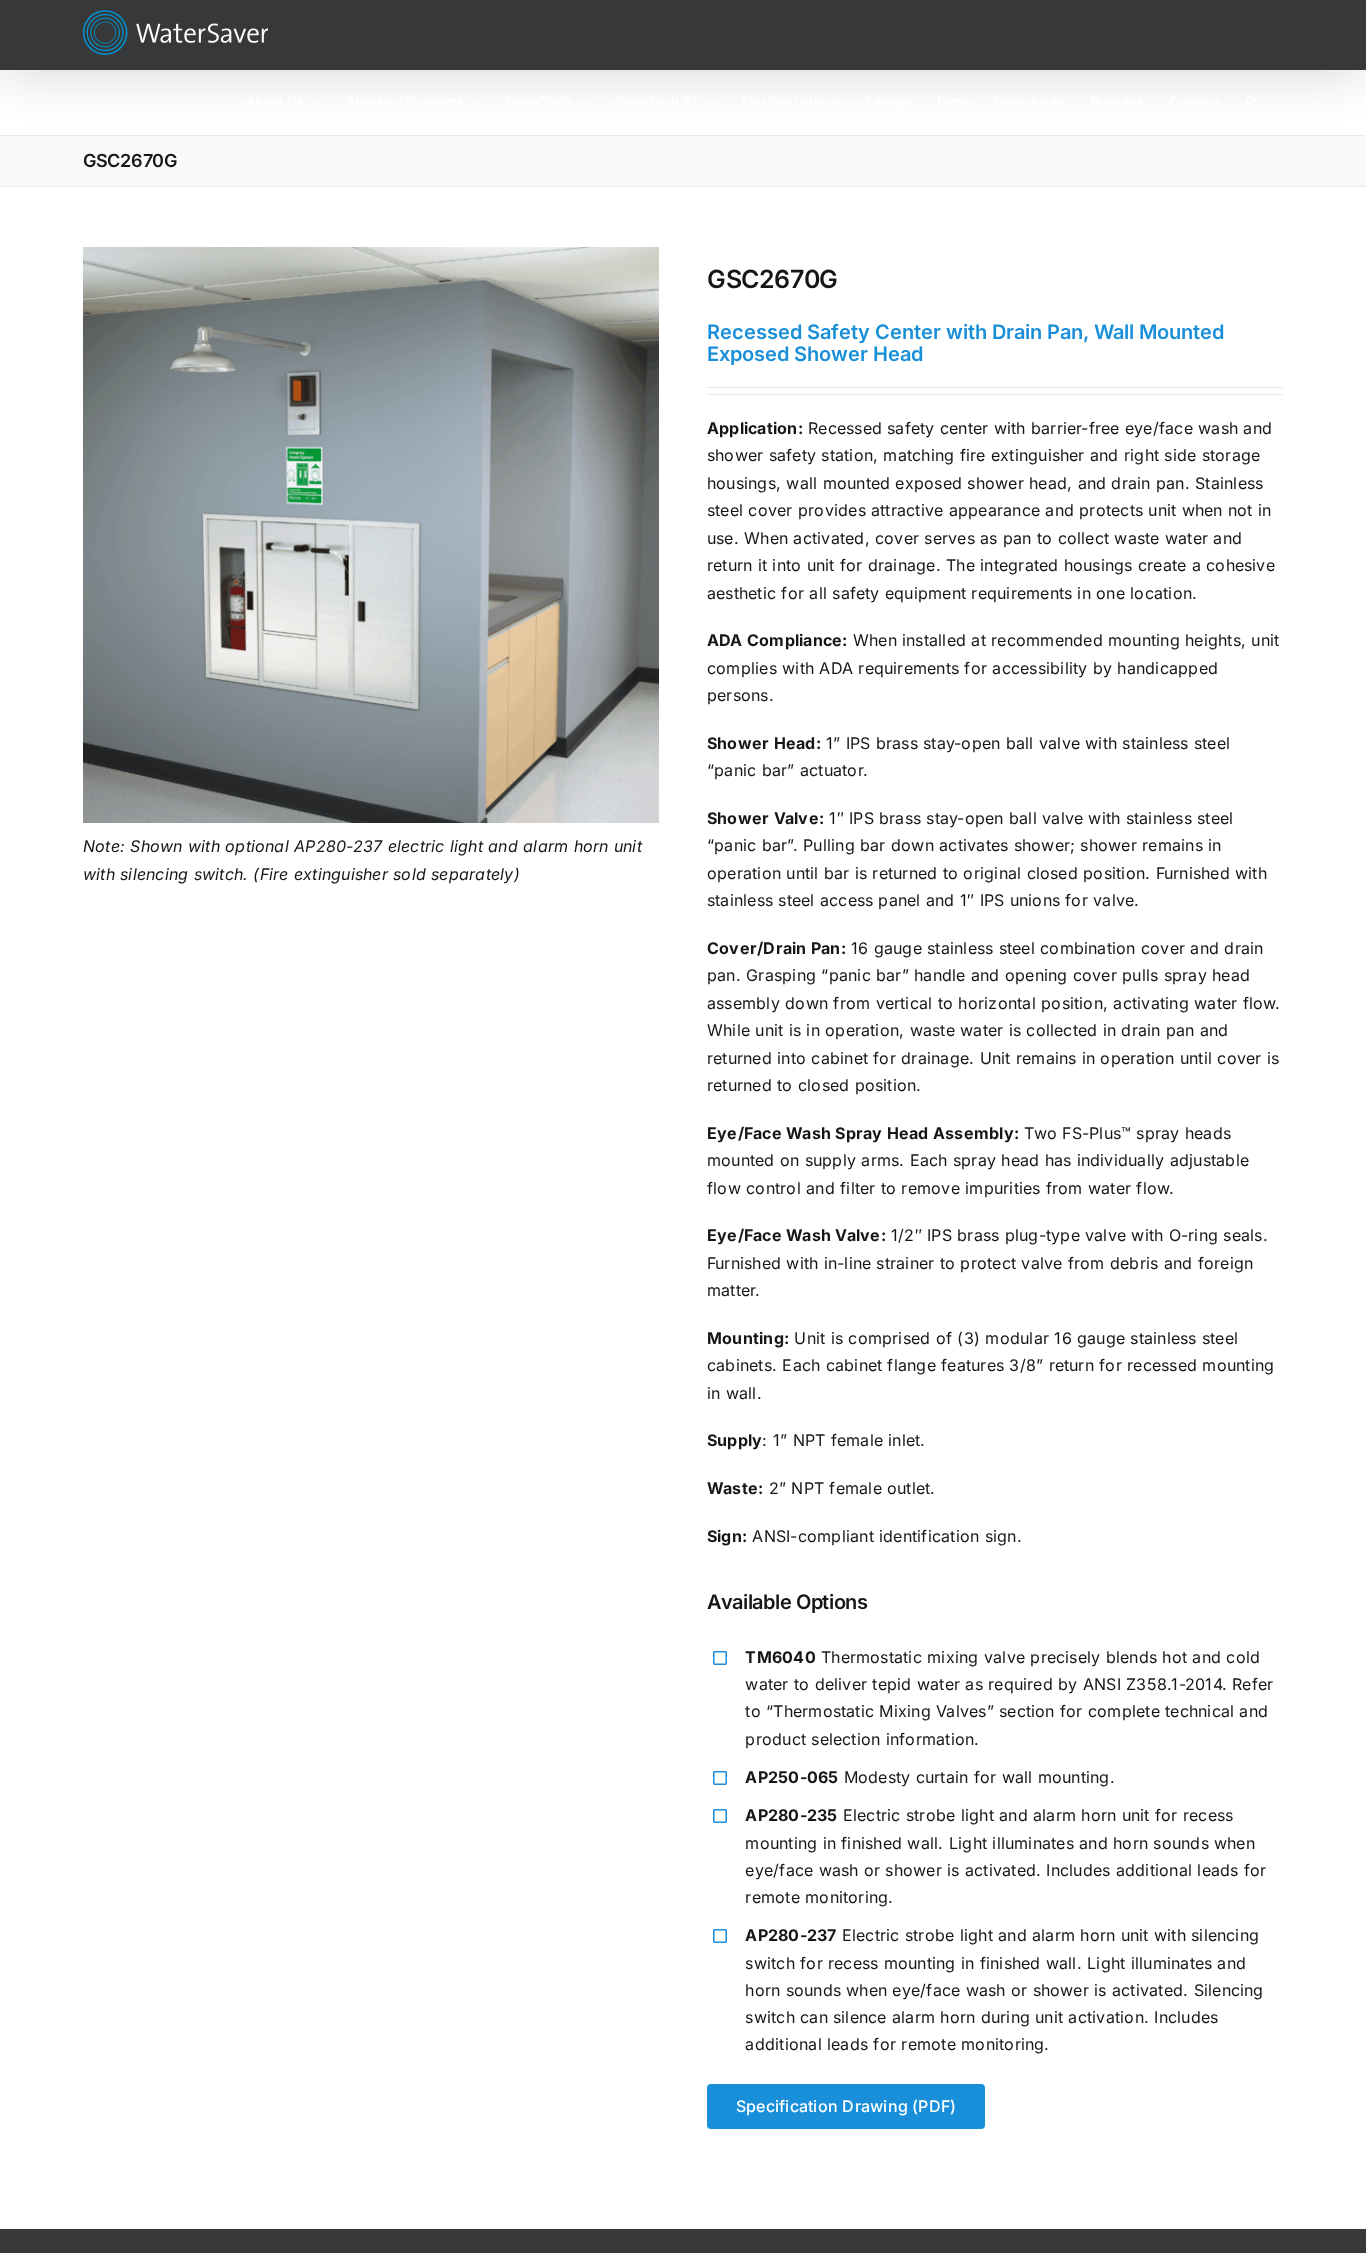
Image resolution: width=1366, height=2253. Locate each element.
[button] (1252, 100)
